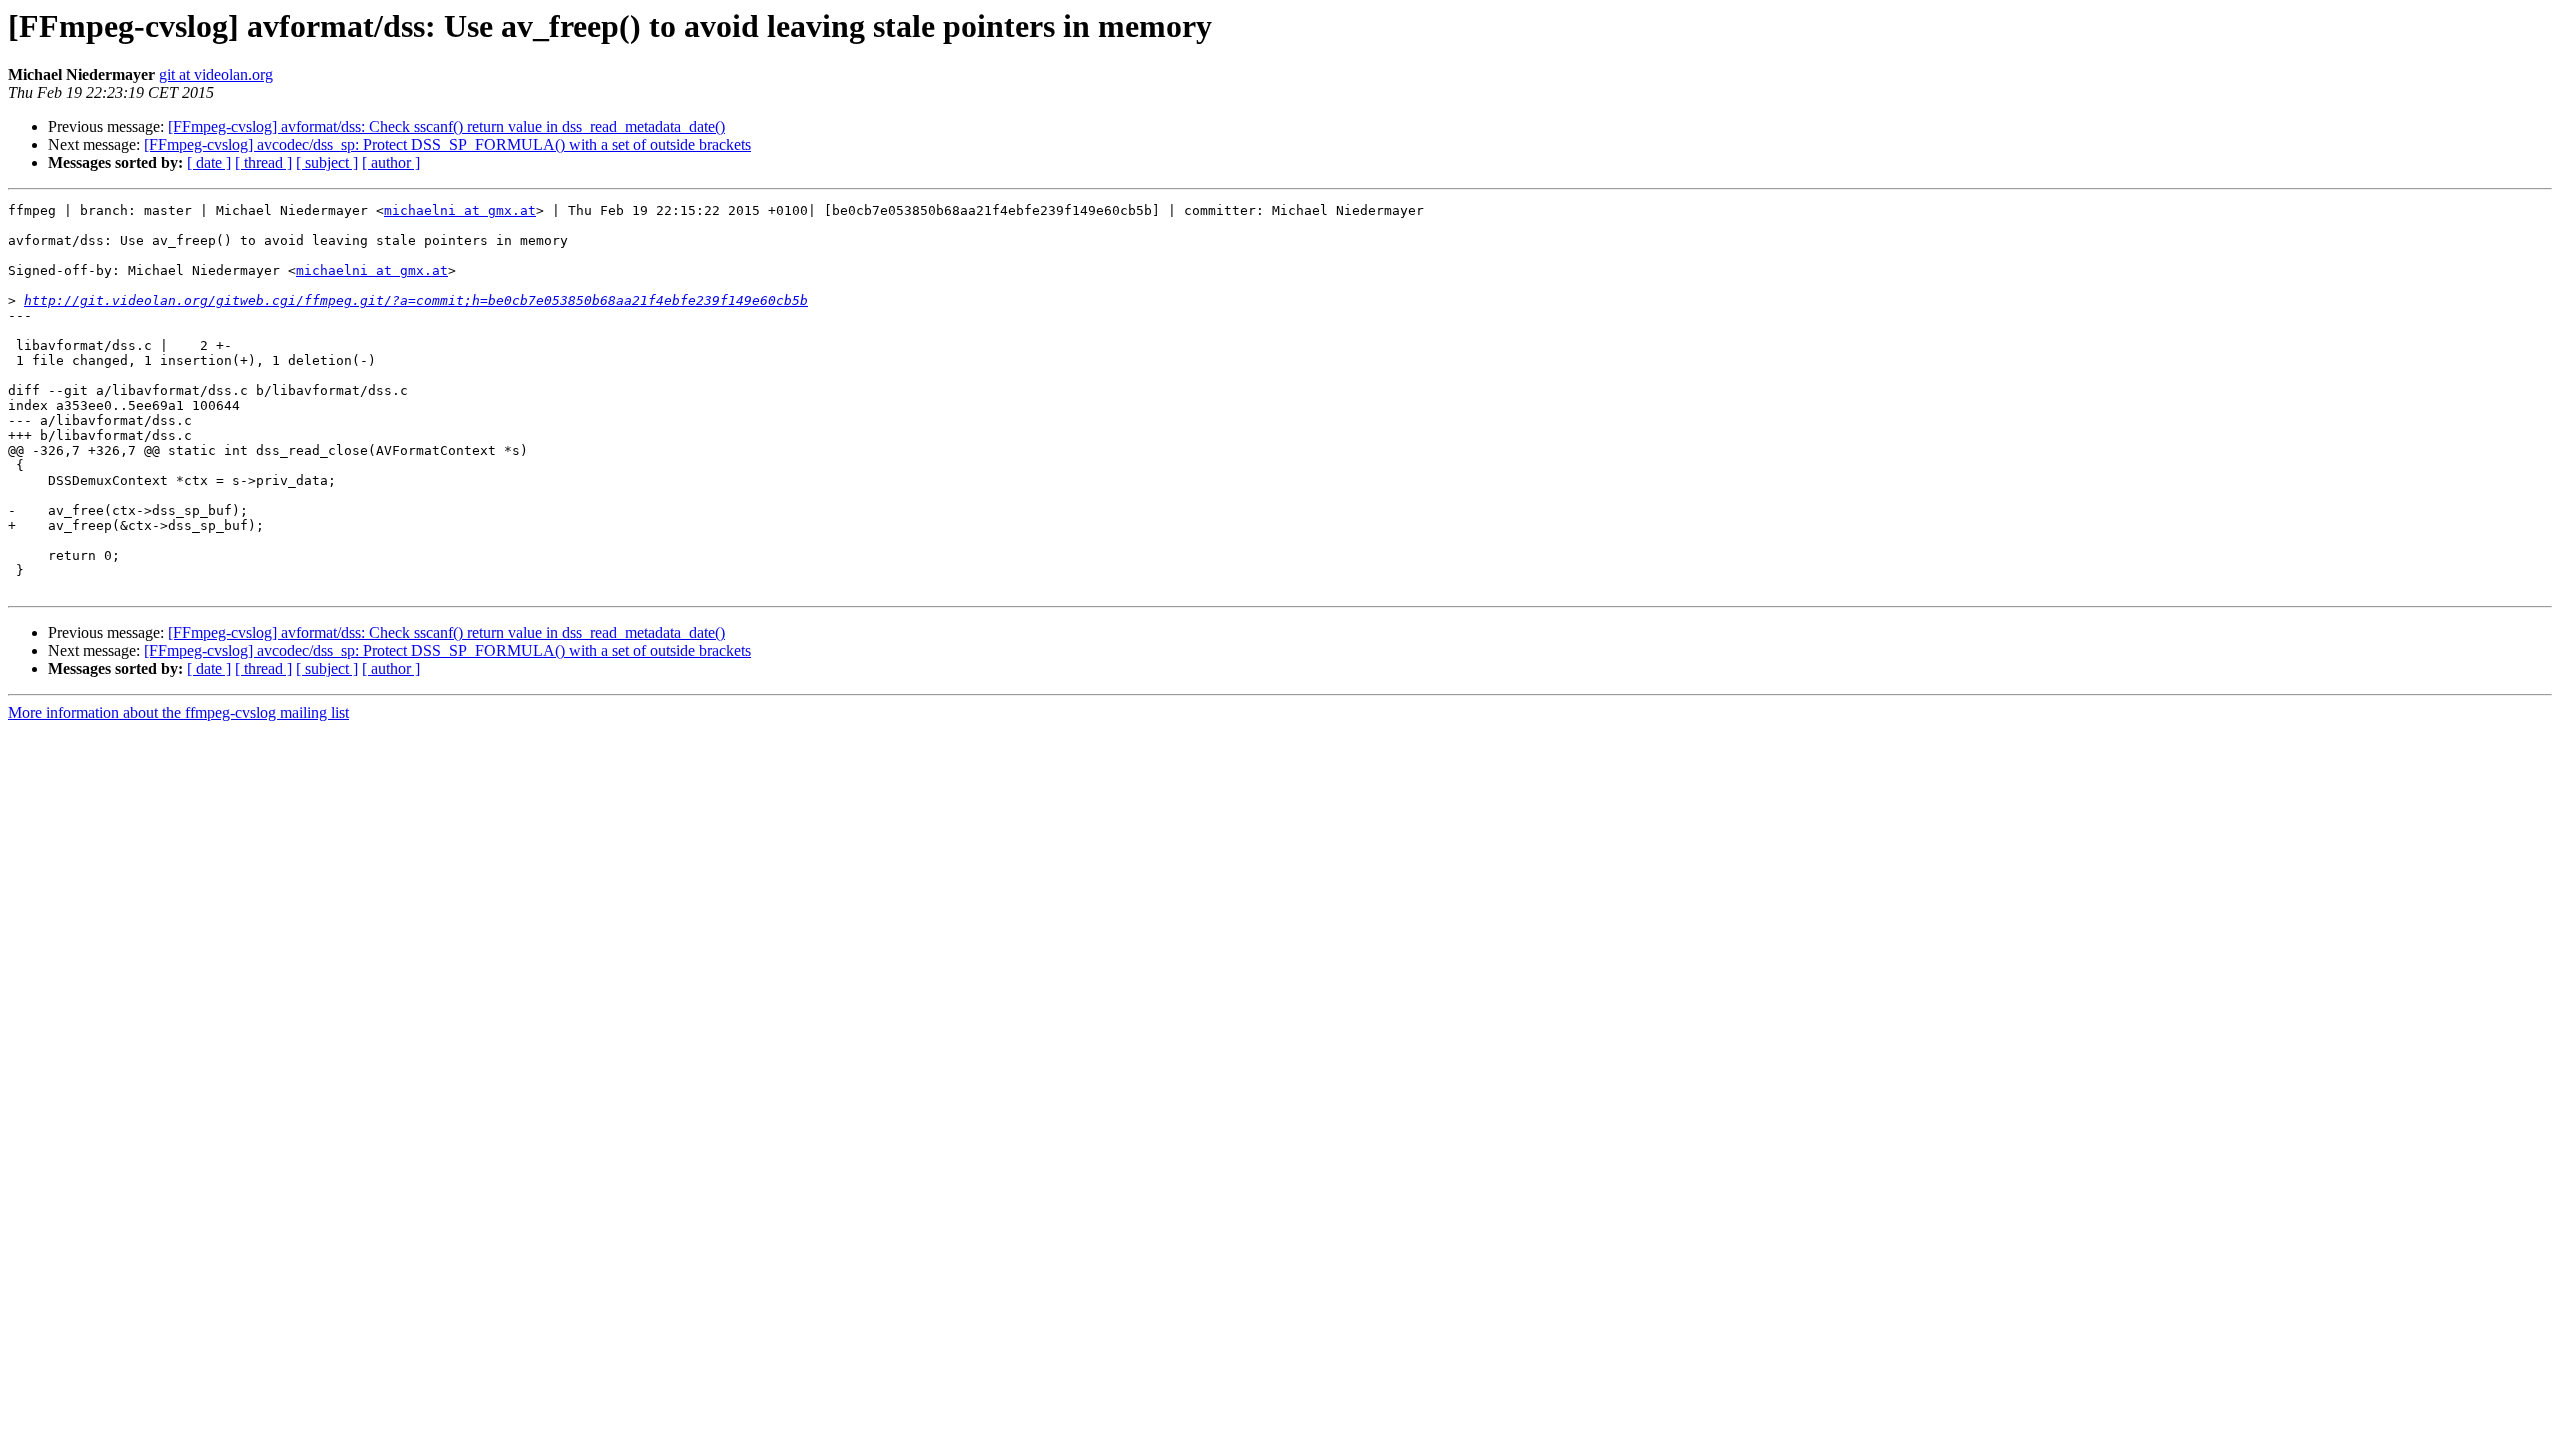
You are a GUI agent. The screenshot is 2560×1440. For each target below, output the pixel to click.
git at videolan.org (216, 74)
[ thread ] (263, 162)
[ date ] (209, 162)
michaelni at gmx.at (460, 210)
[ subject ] (327, 162)
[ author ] (391, 162)
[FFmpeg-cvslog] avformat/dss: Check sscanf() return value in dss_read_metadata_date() (446, 126)
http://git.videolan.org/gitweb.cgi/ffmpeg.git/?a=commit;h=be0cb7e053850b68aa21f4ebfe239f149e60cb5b (416, 300)
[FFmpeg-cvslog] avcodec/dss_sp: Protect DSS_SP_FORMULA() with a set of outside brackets (447, 144)
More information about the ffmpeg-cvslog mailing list (178, 712)
